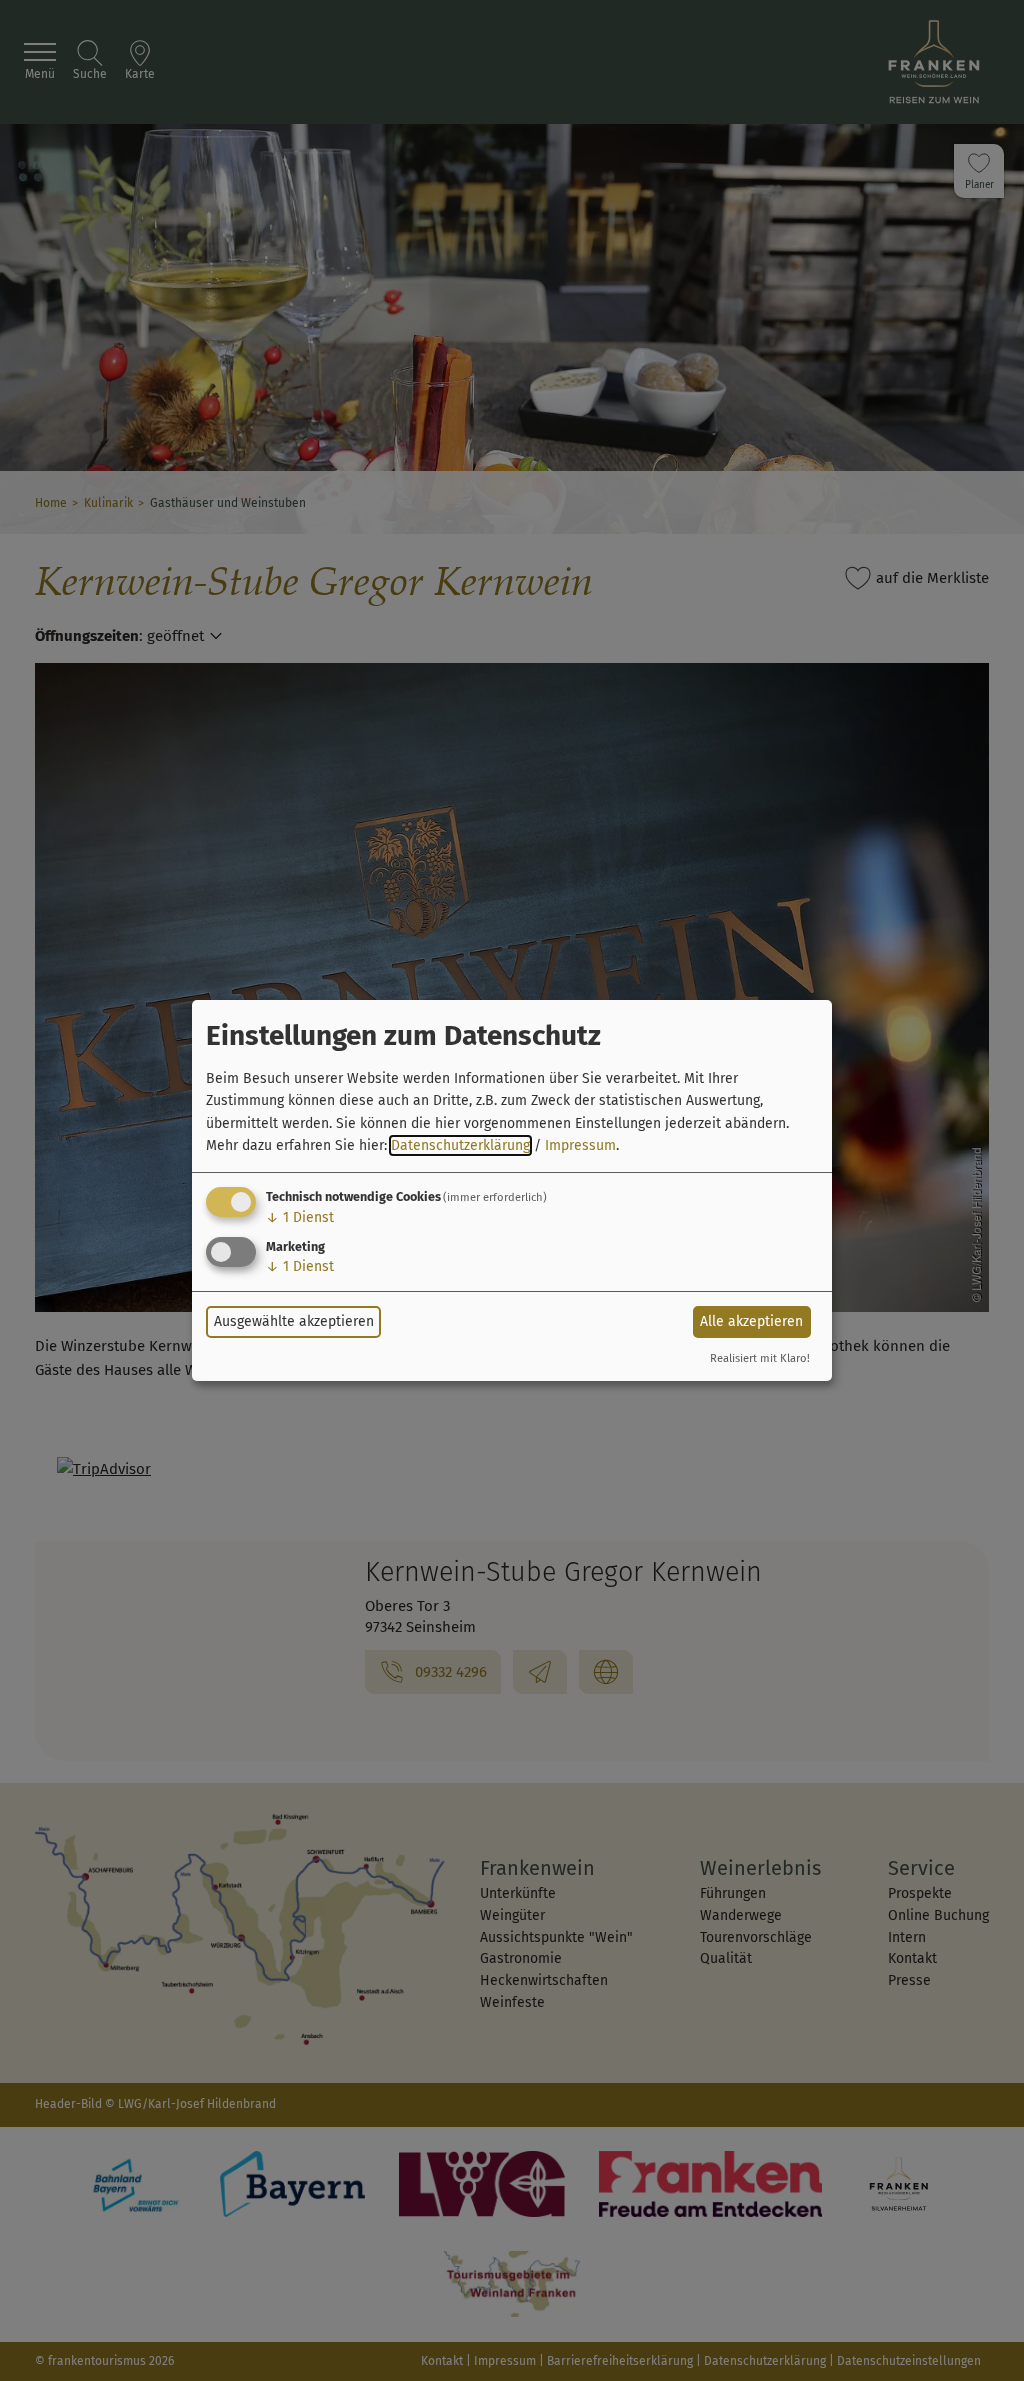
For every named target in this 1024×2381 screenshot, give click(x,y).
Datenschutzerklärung (460, 1145)
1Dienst (300, 1217)
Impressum (580, 1145)
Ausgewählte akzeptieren (294, 1321)
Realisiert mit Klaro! (760, 1358)
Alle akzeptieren (751, 1321)
